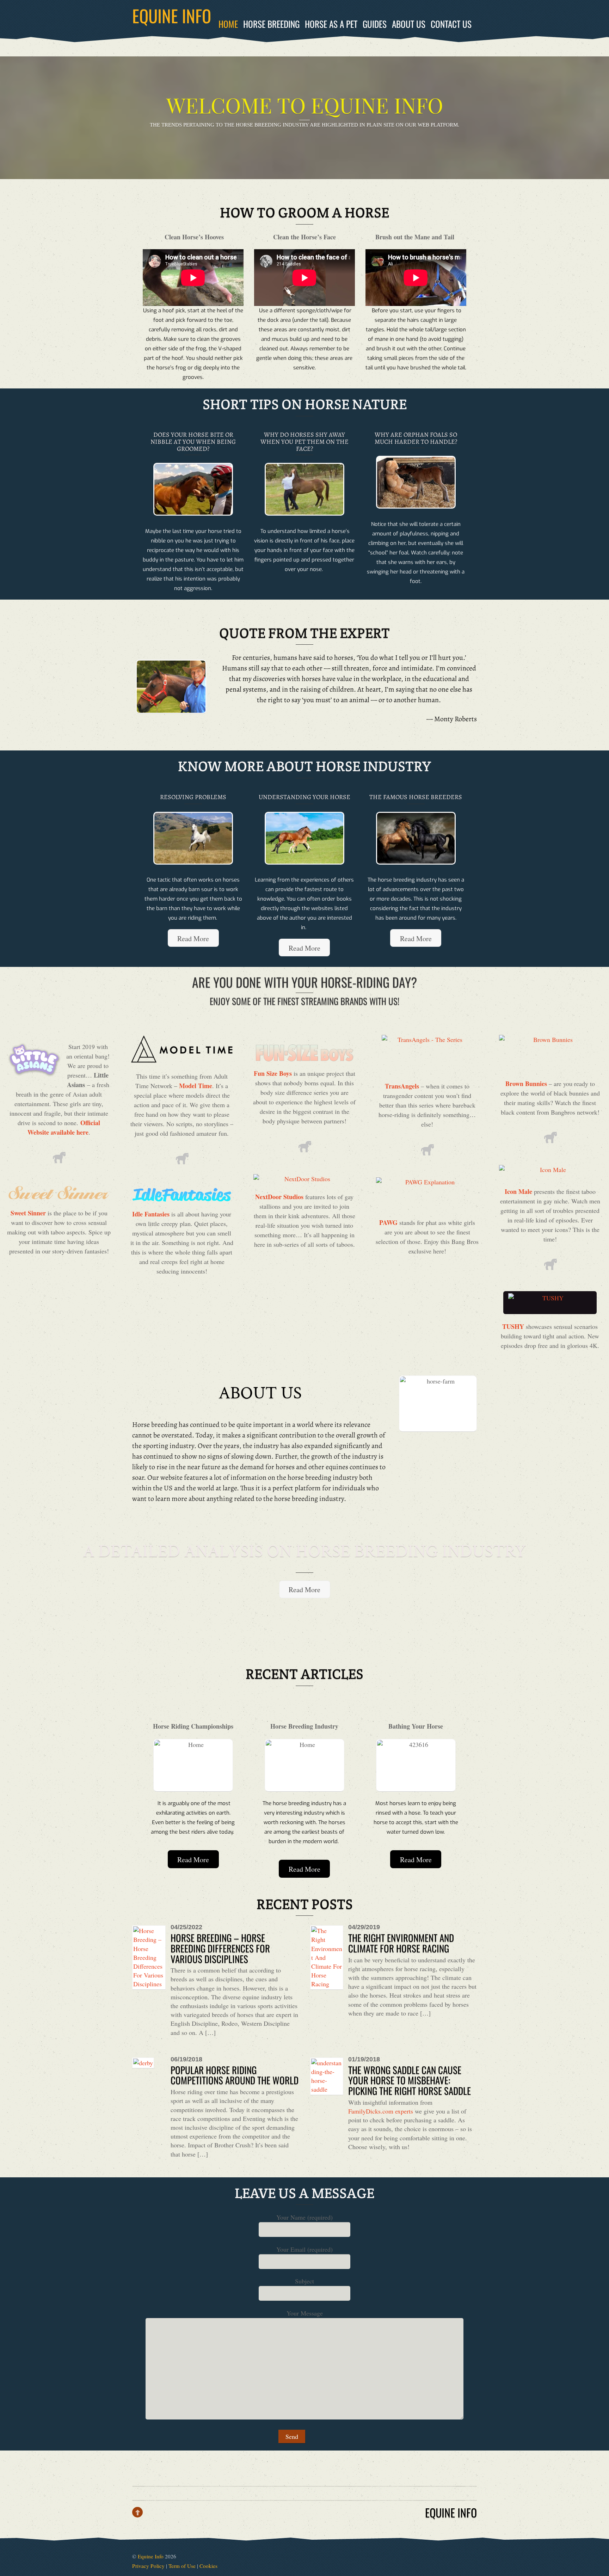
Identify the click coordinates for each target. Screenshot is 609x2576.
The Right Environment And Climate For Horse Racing (401, 1943)
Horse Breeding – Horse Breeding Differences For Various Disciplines (220, 1948)
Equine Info (151, 2556)
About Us (409, 24)
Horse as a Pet (331, 24)
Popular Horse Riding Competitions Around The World (235, 2075)
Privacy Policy (148, 2566)
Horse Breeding (271, 24)
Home (228, 24)
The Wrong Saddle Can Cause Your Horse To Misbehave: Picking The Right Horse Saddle (410, 2080)
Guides (375, 24)
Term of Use (182, 2566)
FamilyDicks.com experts (381, 2111)
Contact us (451, 24)
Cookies (208, 2566)
